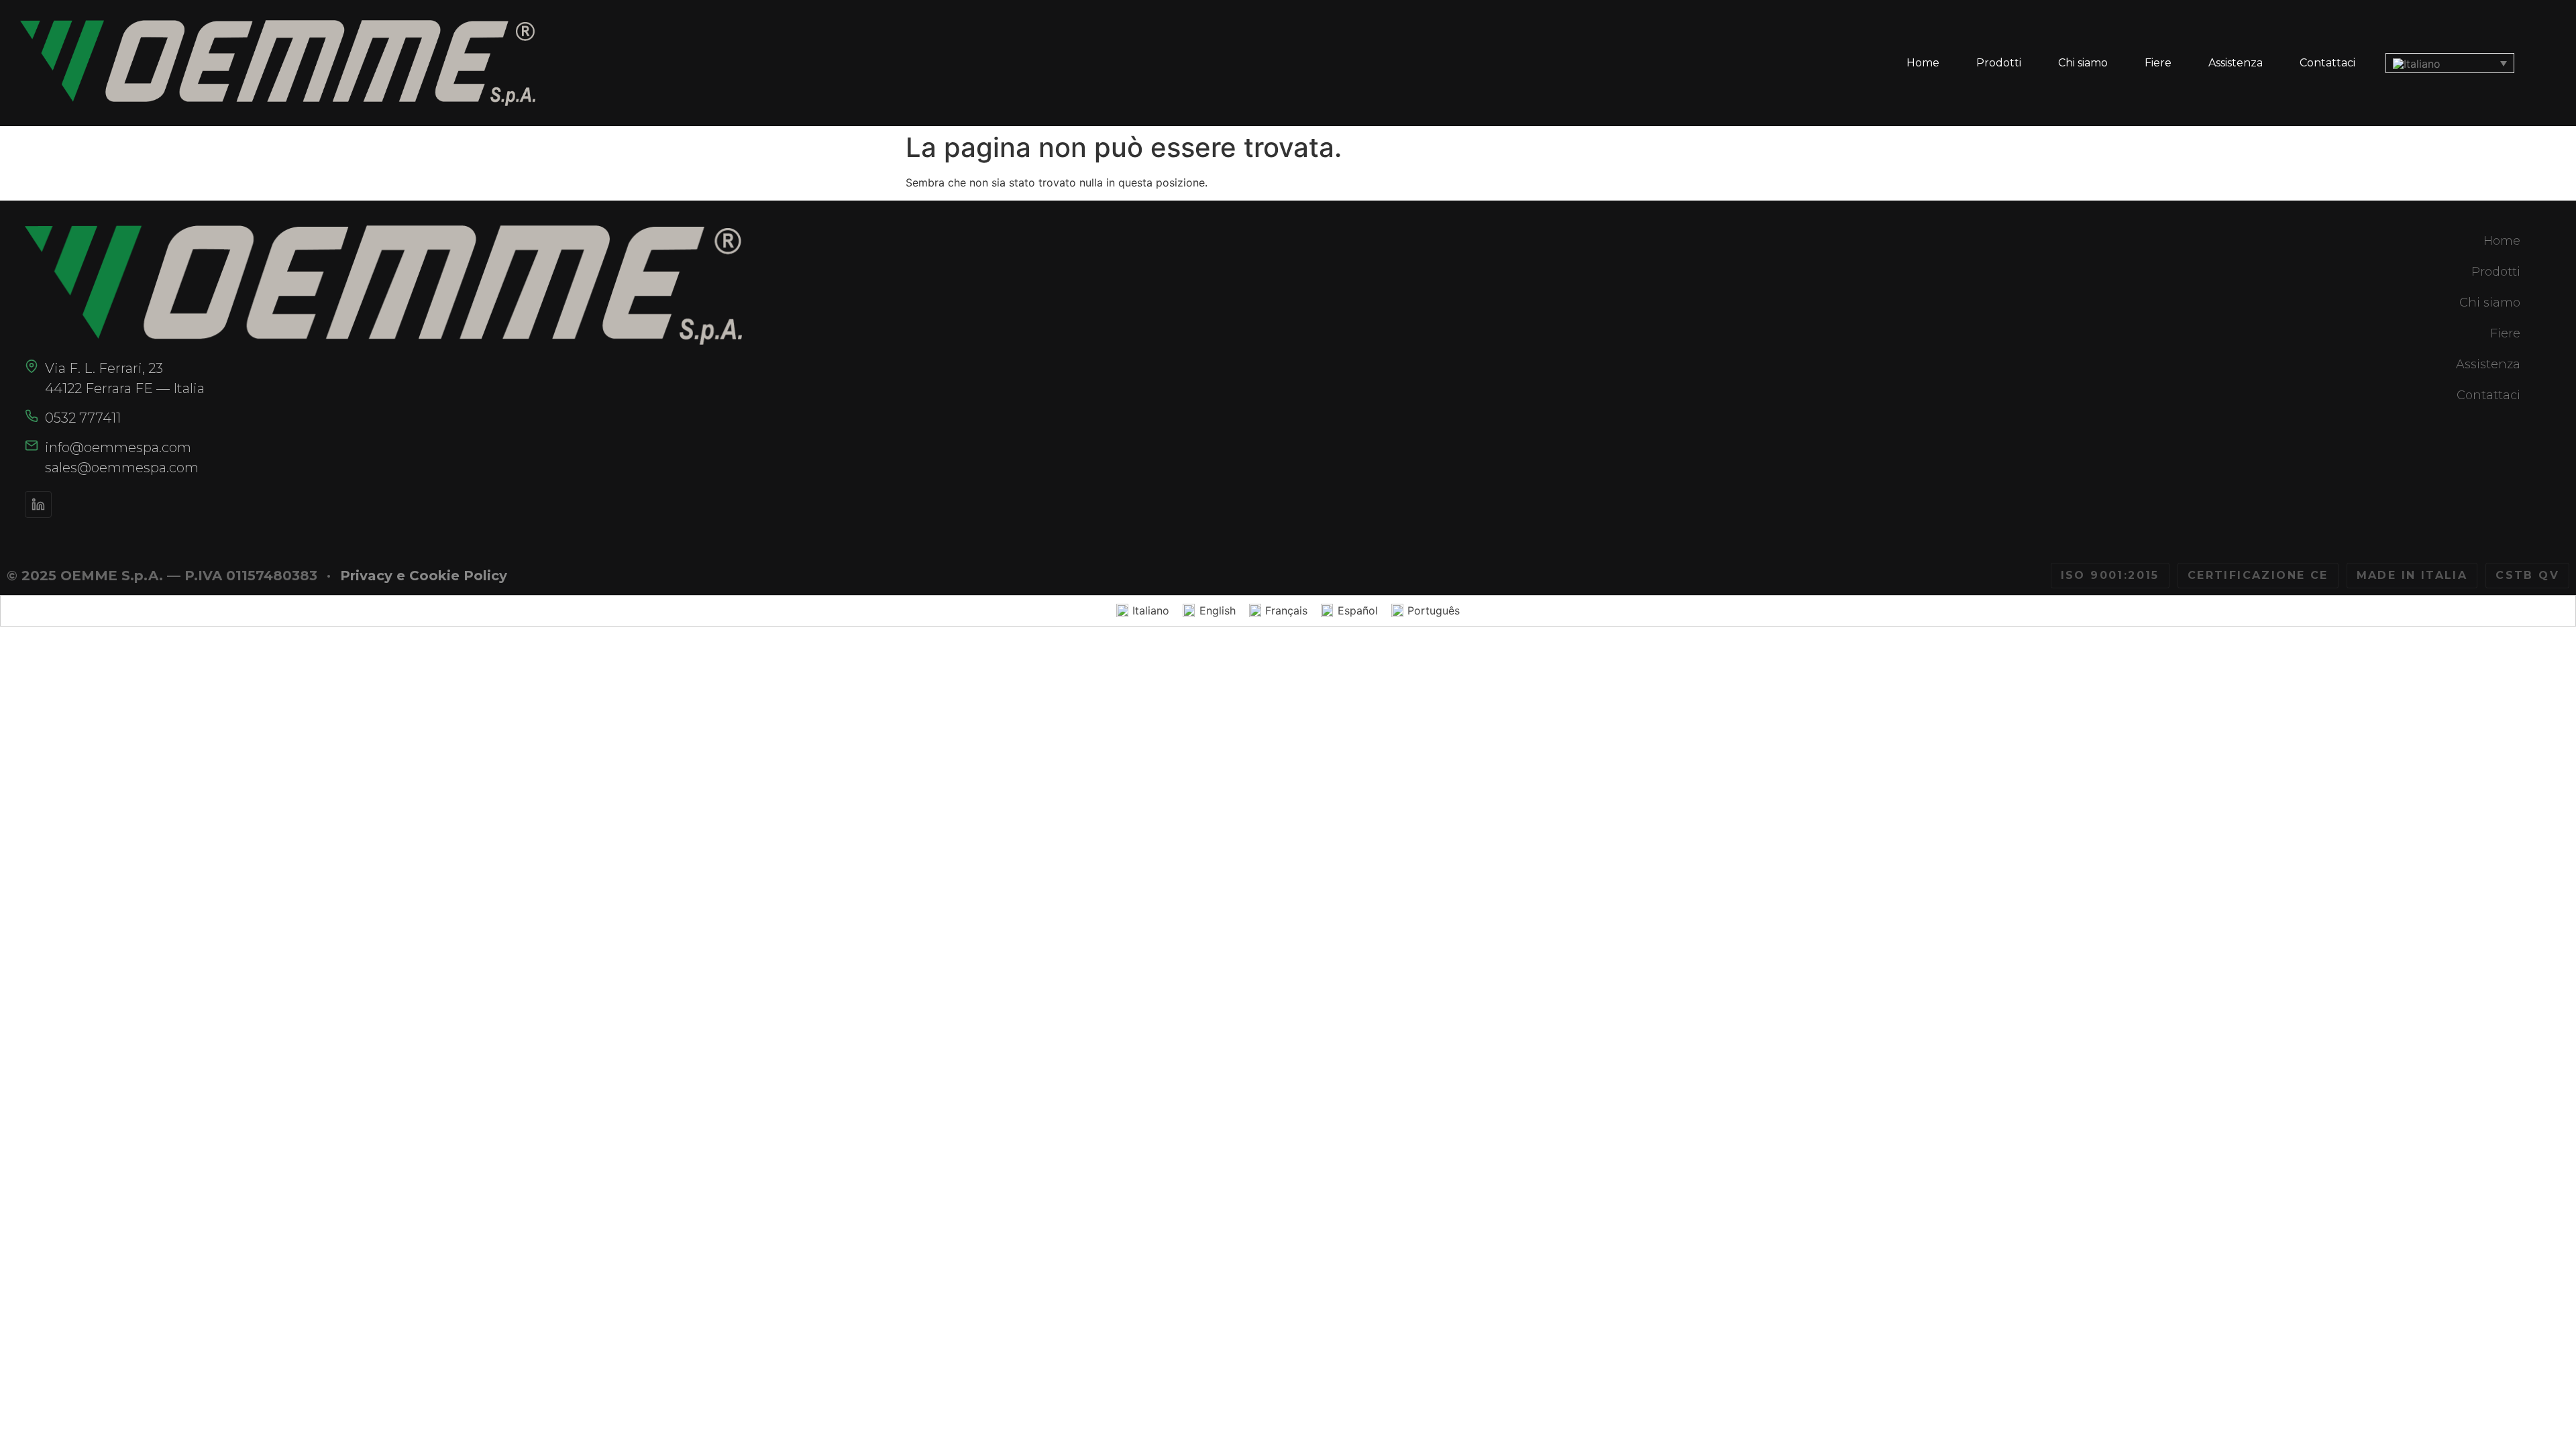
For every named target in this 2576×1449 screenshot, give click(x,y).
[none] (2450, 63)
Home (1923, 63)
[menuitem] (2450, 63)
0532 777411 (83, 418)
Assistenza (2236, 63)
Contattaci (2327, 63)
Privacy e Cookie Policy (424, 576)
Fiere (2158, 63)
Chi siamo (2083, 63)
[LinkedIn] (38, 504)
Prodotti (1999, 63)
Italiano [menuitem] (1151, 610)
